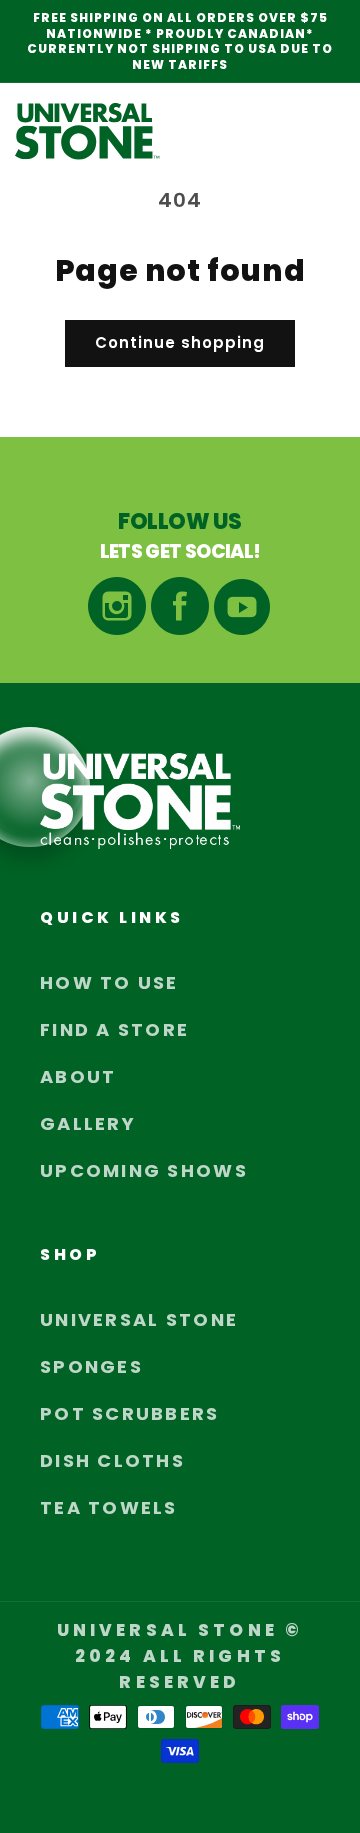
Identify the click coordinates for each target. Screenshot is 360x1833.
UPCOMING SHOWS (144, 1170)
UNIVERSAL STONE (139, 1319)
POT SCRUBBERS (130, 1413)
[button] (323, 131)
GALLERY (88, 1123)
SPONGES (91, 1366)
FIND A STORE (114, 1029)
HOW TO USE (109, 982)
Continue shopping (180, 342)
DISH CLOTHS (112, 1460)
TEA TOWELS (109, 1507)
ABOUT (78, 1076)
